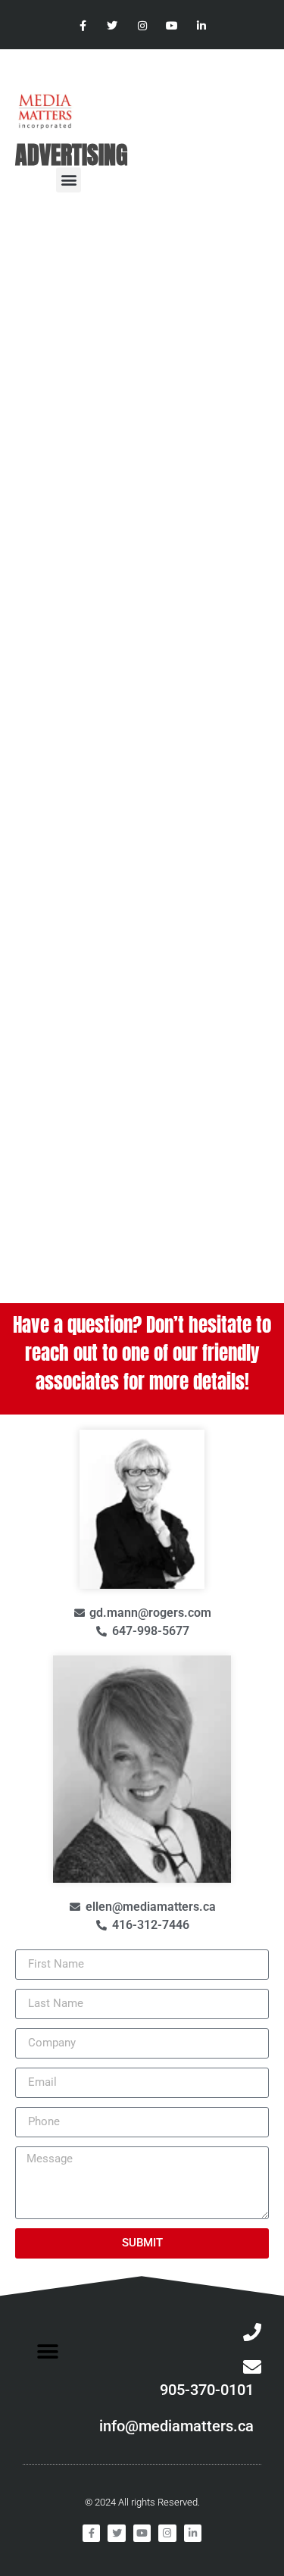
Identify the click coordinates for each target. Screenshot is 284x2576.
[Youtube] (172, 26)
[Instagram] (142, 26)
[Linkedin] (201, 26)
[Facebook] (83, 26)
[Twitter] (112, 26)
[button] (69, 180)
